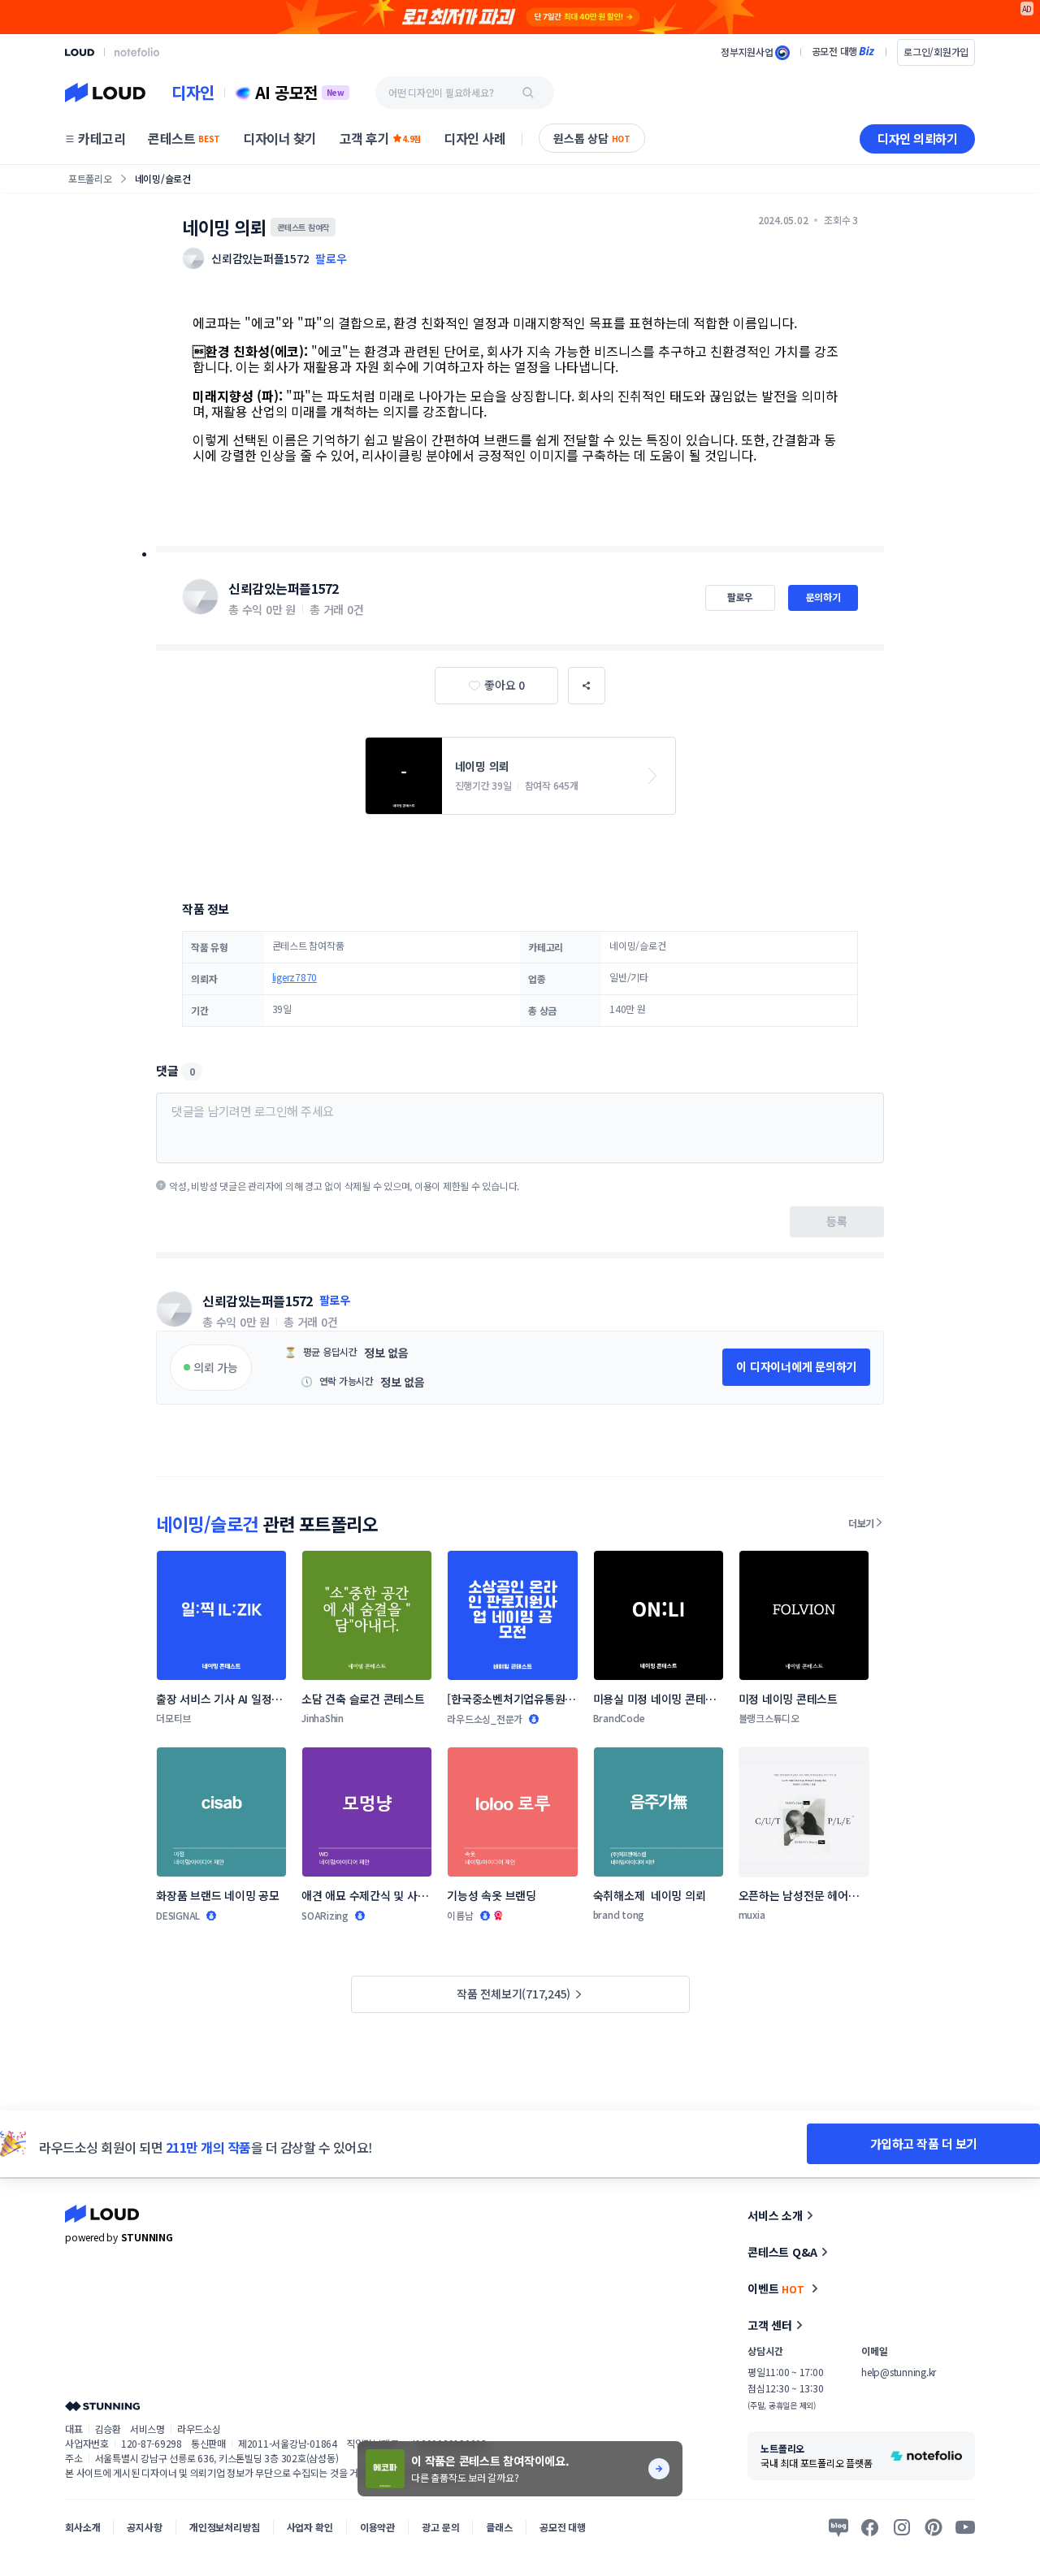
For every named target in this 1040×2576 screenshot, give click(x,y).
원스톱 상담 (592, 138)
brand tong (619, 1914)
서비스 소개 (775, 2215)
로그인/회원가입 (936, 52)
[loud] (80, 52)
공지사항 (144, 2527)
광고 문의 (440, 2527)
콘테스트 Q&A (782, 2252)
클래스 (499, 2527)
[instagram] (902, 2527)
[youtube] (965, 2527)
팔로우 (331, 258)
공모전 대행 (563, 2527)
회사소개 (82, 2527)
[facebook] (870, 2527)
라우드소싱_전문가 (485, 1719)
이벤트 (776, 2288)
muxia (752, 1914)
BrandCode (619, 1718)
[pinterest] (934, 2527)
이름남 (460, 1915)
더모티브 (173, 1718)
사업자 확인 (310, 2527)
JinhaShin (323, 1718)
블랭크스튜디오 (769, 1718)
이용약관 (377, 2527)
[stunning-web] (102, 2406)
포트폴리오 (90, 178)
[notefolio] (137, 52)
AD (1027, 9)
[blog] (838, 2527)
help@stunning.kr (899, 2372)
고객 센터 (770, 2325)
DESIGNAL (178, 1915)
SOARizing (325, 1915)
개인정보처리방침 (225, 2527)
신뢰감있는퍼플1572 (284, 588)
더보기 (861, 1523)
